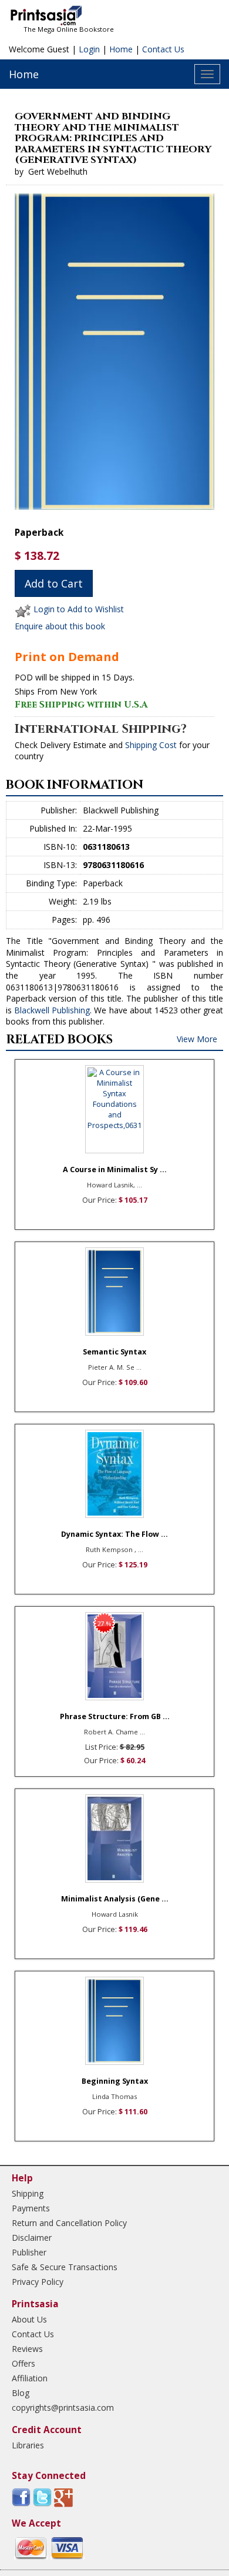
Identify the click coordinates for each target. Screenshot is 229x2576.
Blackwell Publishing (52, 1010)
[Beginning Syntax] (114, 2021)
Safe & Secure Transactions (65, 2267)
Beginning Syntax (115, 2081)
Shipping (28, 2193)
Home (121, 49)
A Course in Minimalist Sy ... (115, 1169)
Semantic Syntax (114, 1352)
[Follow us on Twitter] (42, 2497)
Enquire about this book (60, 626)
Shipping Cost (151, 745)
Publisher (29, 2252)
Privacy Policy (38, 2282)
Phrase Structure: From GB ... (115, 1716)
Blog (21, 2393)
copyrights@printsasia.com (63, 2408)
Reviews (27, 2349)
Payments (31, 2208)
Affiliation (30, 2378)
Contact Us (163, 49)
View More (197, 1039)
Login (89, 49)
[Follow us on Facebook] (21, 2497)
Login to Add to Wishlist (79, 610)
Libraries (28, 2445)
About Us (29, 2319)
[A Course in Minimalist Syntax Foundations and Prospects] (114, 1109)
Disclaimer (32, 2238)
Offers (23, 2363)
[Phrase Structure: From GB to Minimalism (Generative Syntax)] (114, 1656)
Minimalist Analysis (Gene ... (115, 1899)
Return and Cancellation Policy (69, 2223)
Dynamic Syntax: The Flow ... (114, 1534)
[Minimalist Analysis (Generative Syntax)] (114, 1838)
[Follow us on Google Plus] (63, 2497)
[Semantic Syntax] (114, 1292)
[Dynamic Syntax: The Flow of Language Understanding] (114, 1474)
